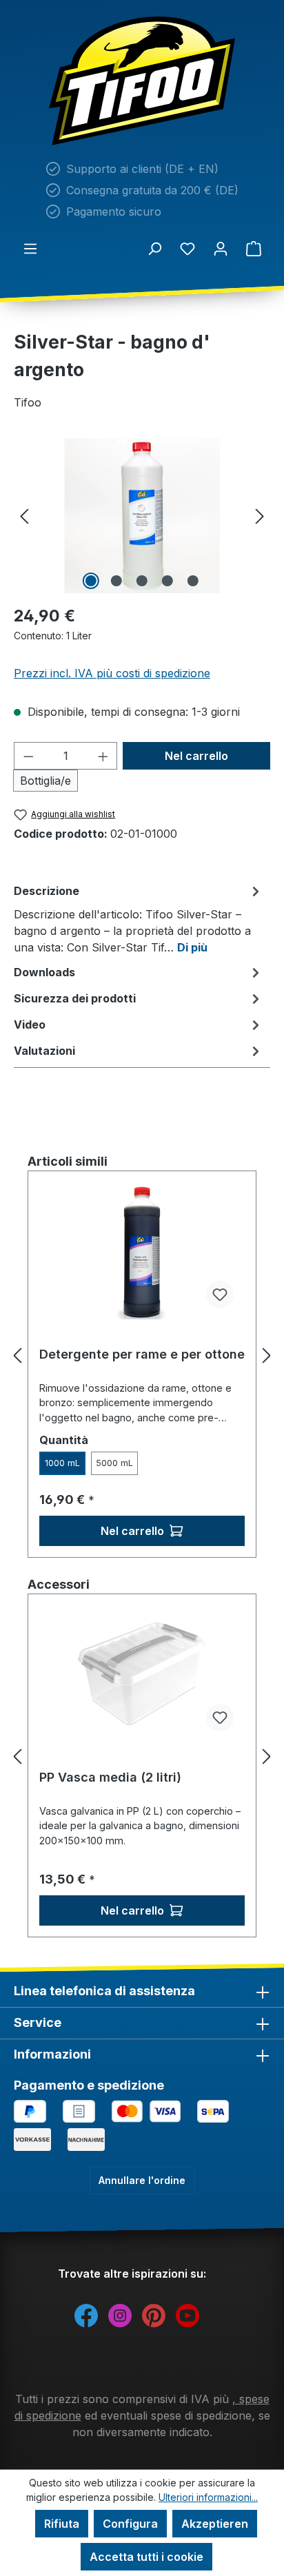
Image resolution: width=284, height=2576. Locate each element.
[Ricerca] (154, 248)
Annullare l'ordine (142, 2180)
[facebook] (86, 2314)
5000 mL (114, 1463)
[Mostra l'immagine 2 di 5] (116, 581)
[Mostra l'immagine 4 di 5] (168, 581)
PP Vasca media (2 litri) (110, 1777)
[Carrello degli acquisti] (254, 248)
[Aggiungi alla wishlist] (220, 1295)
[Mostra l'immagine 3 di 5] (142, 581)
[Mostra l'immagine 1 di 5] (91, 581)
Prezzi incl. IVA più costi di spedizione (112, 673)
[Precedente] (24, 516)
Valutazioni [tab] (44, 1051)
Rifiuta (62, 2524)
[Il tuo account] (221, 248)
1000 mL (62, 1463)
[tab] (139, 918)
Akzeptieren (215, 2524)
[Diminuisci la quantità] (28, 756)
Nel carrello (196, 756)
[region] (142, 516)
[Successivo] (260, 516)
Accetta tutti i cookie (146, 2557)
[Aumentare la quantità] (103, 756)
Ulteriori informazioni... (208, 2497)
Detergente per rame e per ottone (142, 1354)
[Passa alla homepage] (142, 81)
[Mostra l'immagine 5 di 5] (193, 581)
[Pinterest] (154, 2314)
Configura (130, 2524)
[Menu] (30, 248)
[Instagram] (120, 2314)
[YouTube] (187, 2314)
